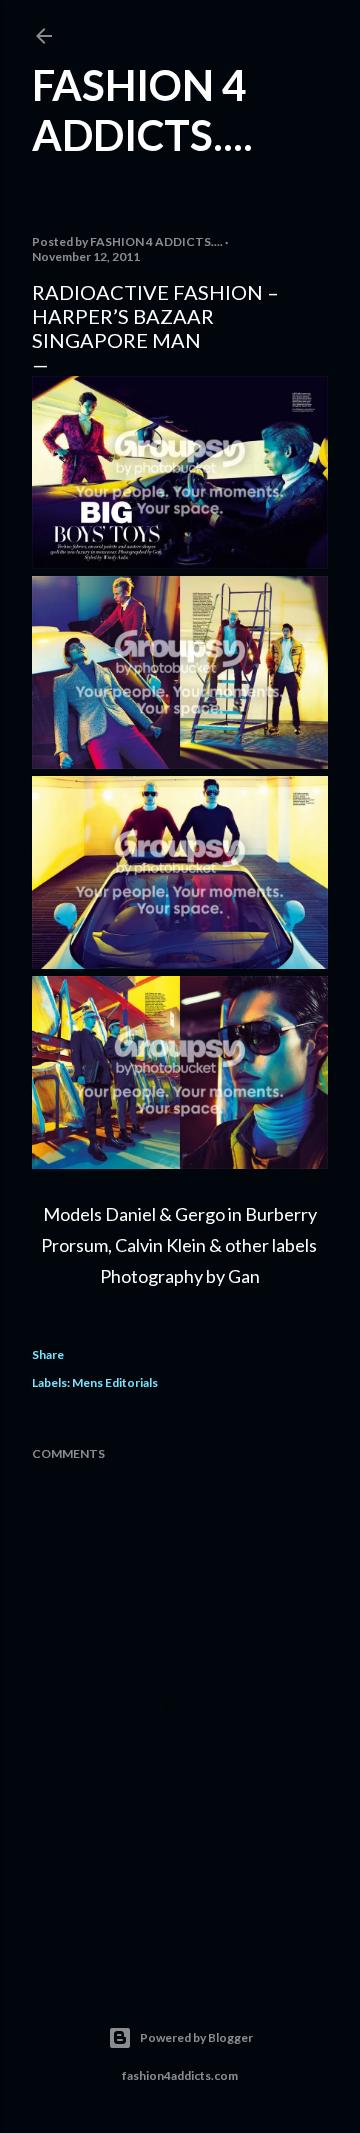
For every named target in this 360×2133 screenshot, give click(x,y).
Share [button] (48, 1354)
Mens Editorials (115, 1382)
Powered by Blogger (196, 2037)
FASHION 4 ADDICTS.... (142, 110)
